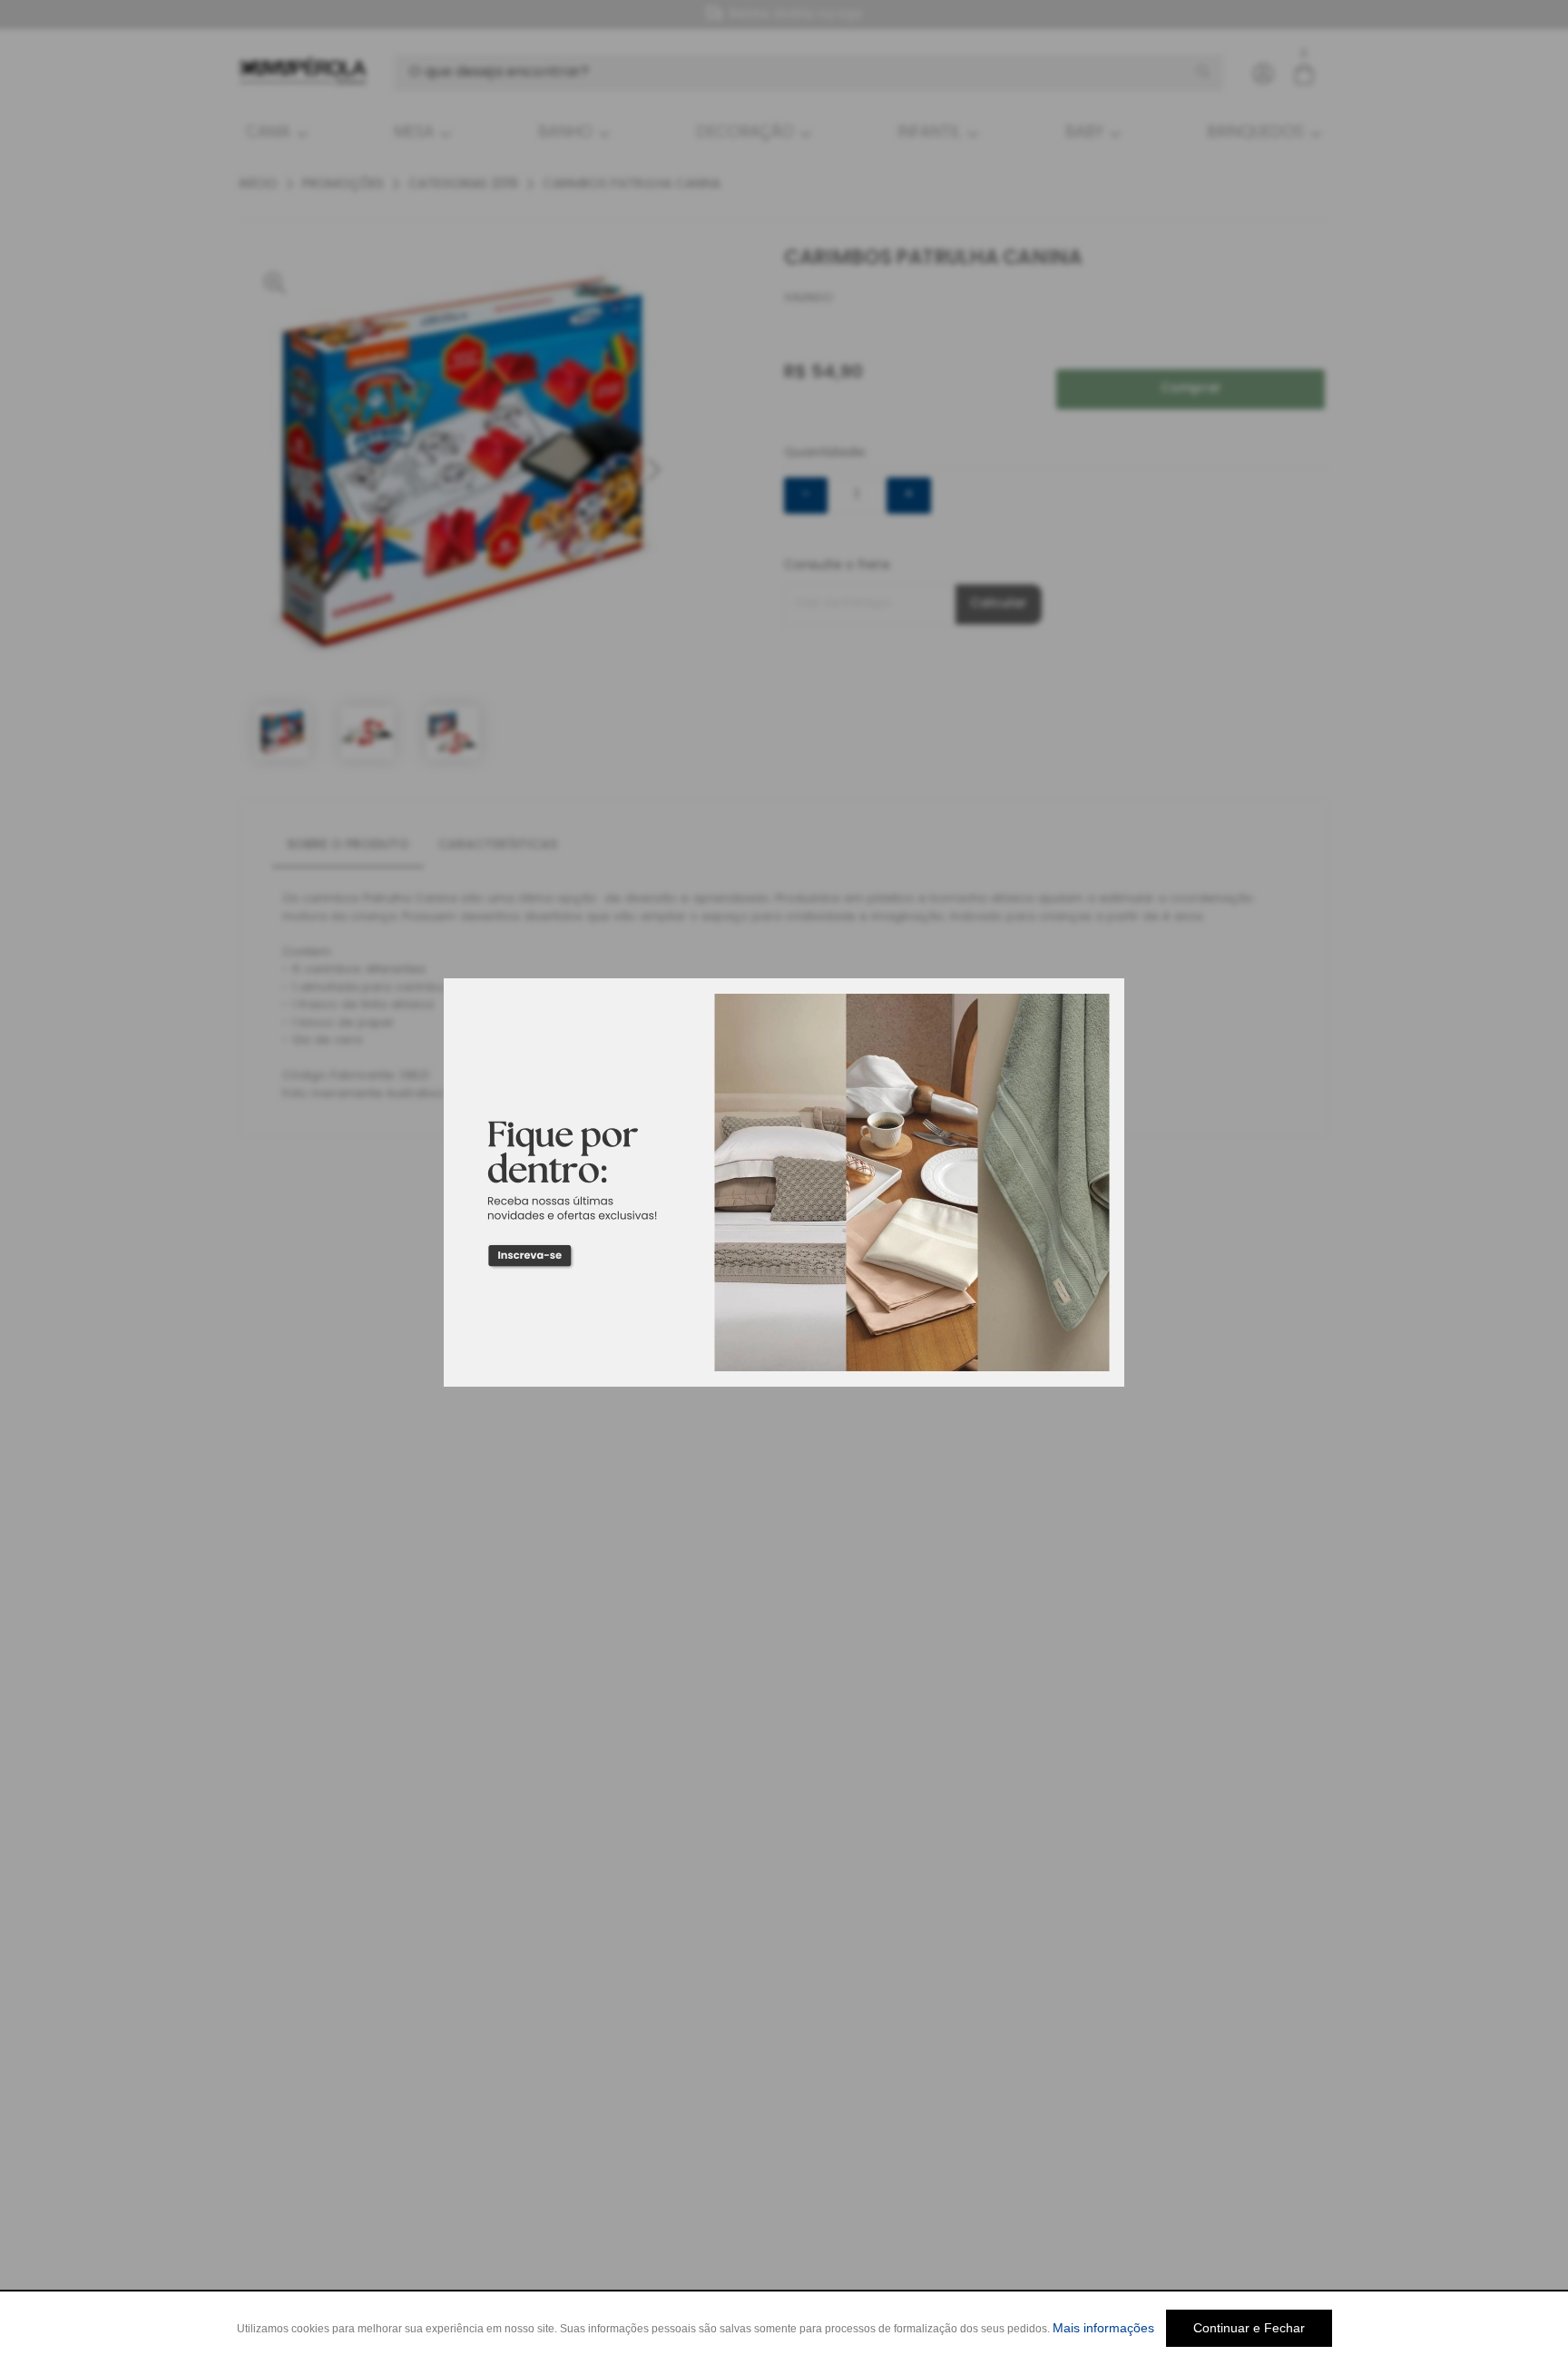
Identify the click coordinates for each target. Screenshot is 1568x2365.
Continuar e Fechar (1249, 2328)
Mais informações (1103, 2328)
